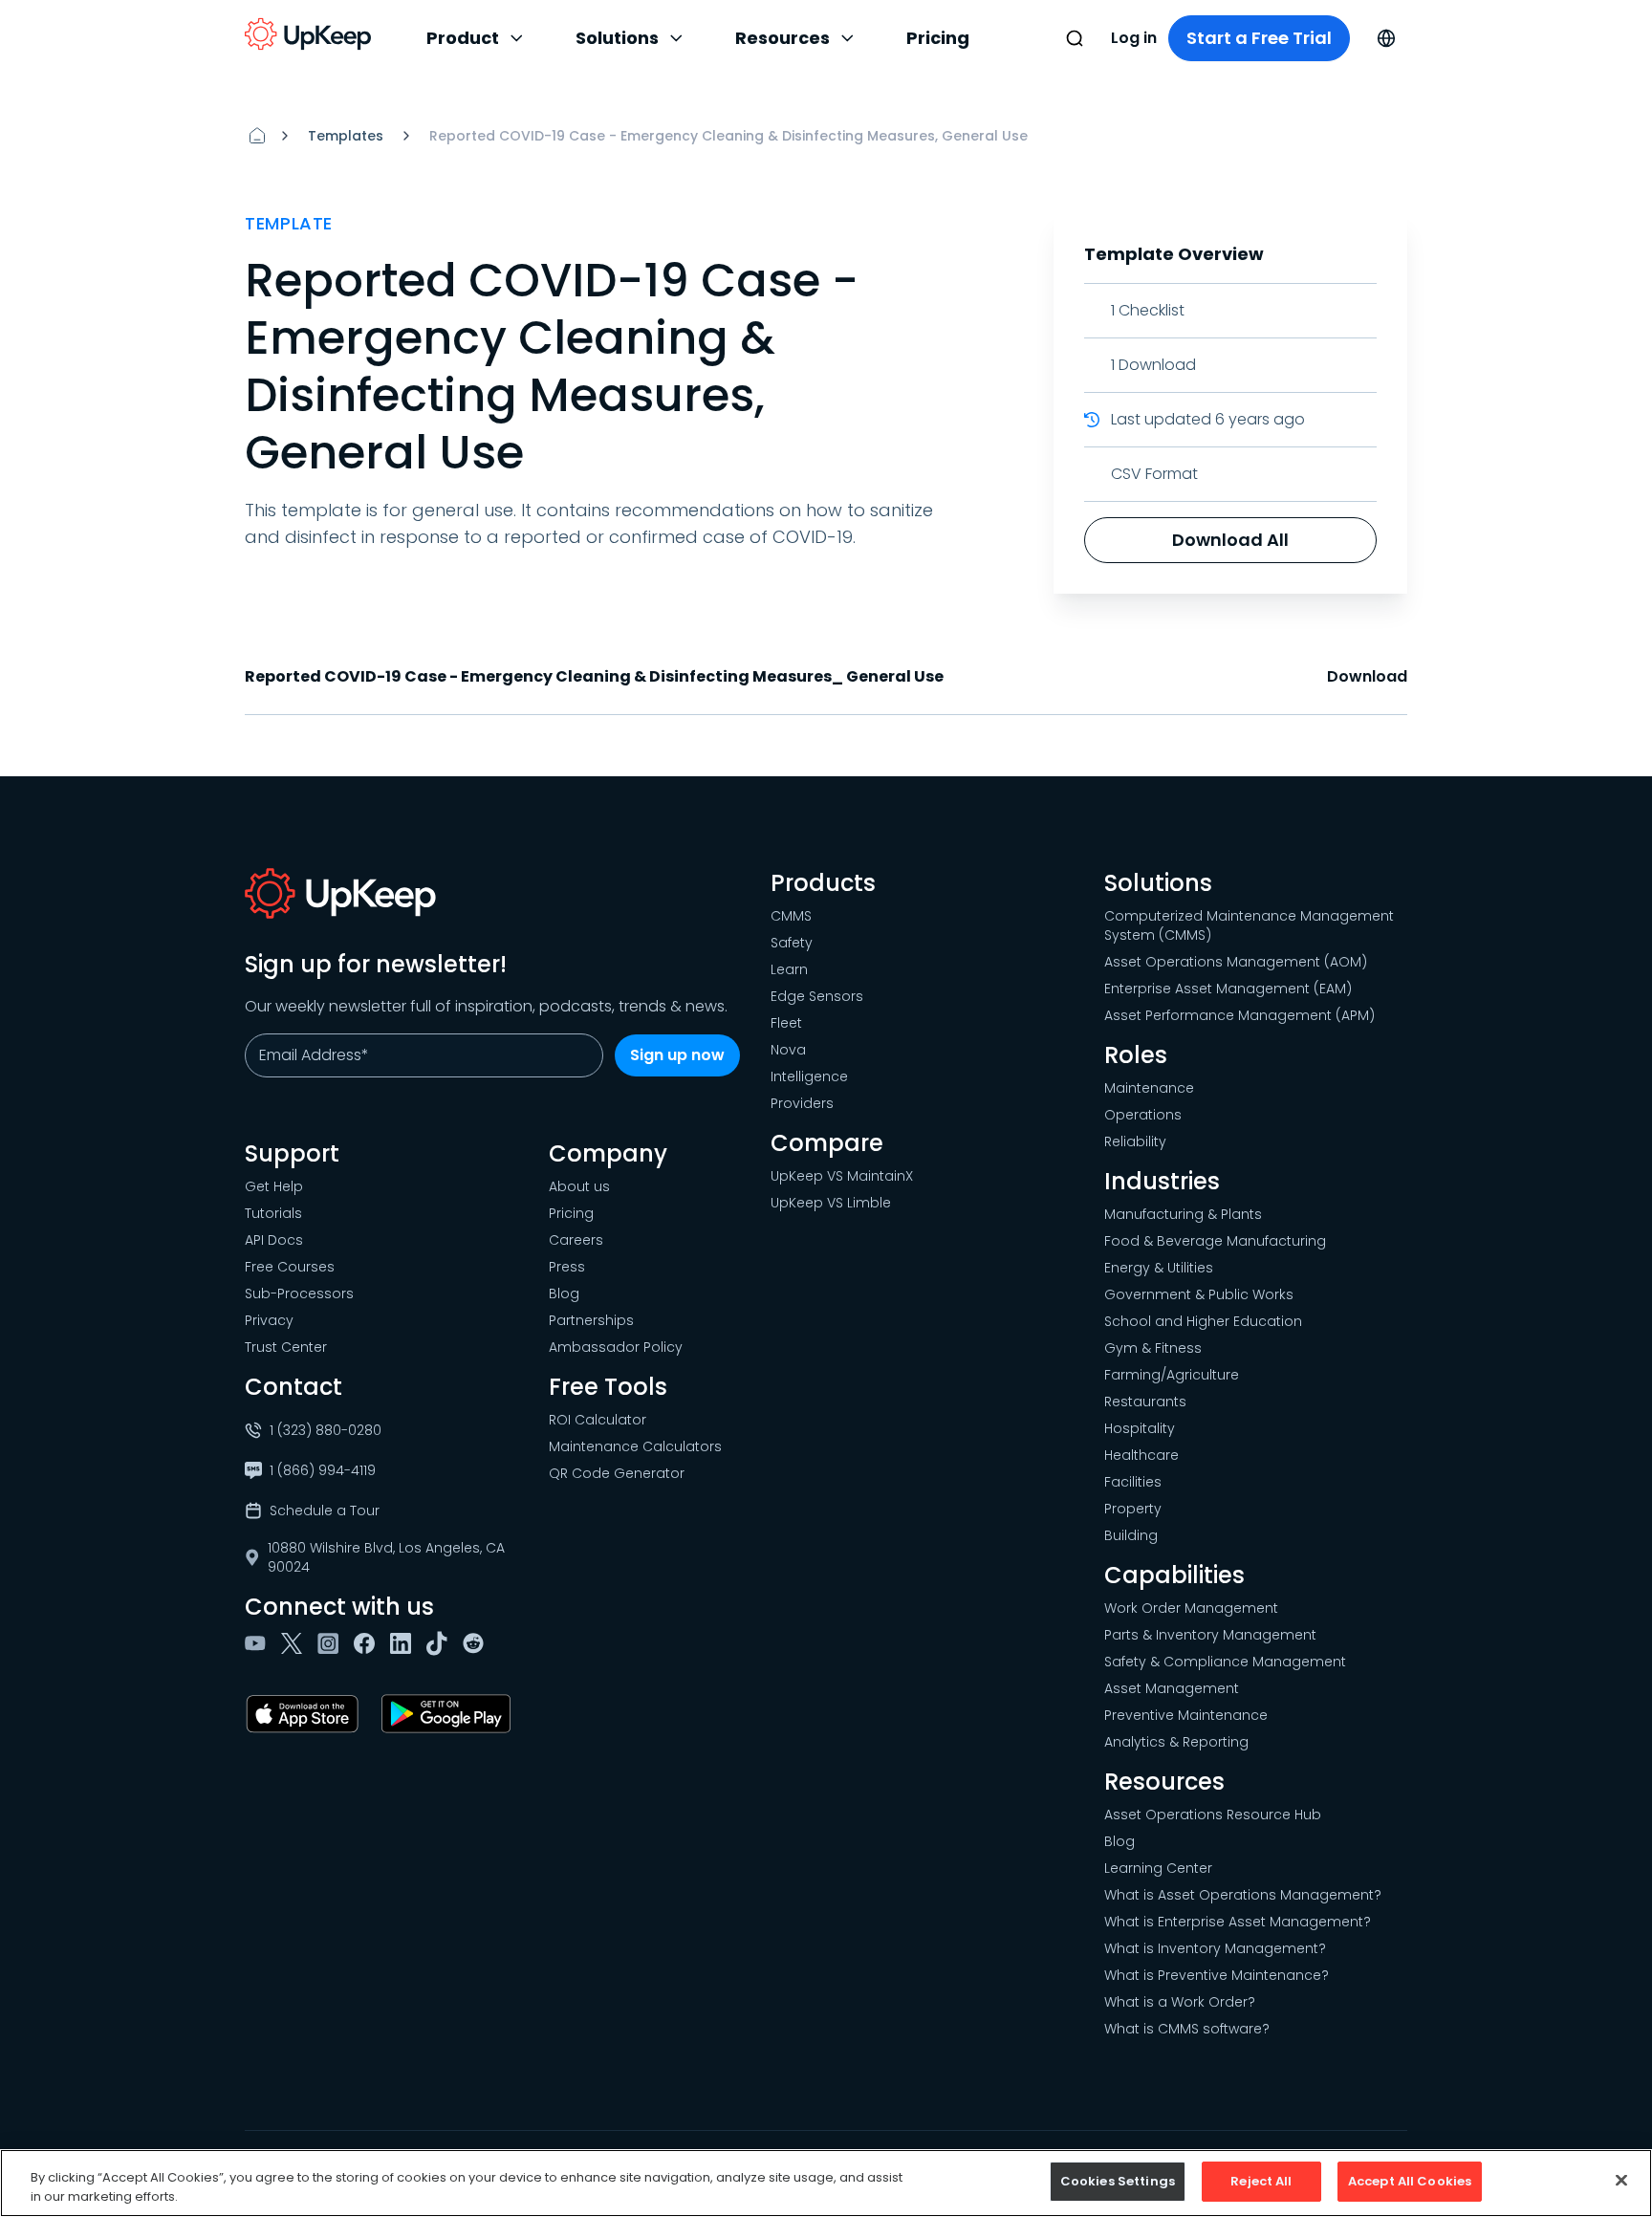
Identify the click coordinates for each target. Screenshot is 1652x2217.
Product (463, 38)
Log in (1134, 38)
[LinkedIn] (404, 1643)
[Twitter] (295, 1643)
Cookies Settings (1118, 2181)
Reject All (1261, 2181)
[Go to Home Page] (308, 34)
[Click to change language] (1386, 38)
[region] (826, 2183)
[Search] (1075, 38)
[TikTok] (441, 1643)
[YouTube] (259, 1643)
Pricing (938, 38)
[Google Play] (450, 1714)
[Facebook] (368, 1643)
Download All (1230, 540)
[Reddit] (477, 1643)
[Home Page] (257, 136)
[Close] (1621, 2180)
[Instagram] (332, 1643)
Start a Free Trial (1259, 38)
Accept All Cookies (1410, 2181)
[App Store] (306, 1714)
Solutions (617, 38)
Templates (346, 136)
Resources (783, 38)
